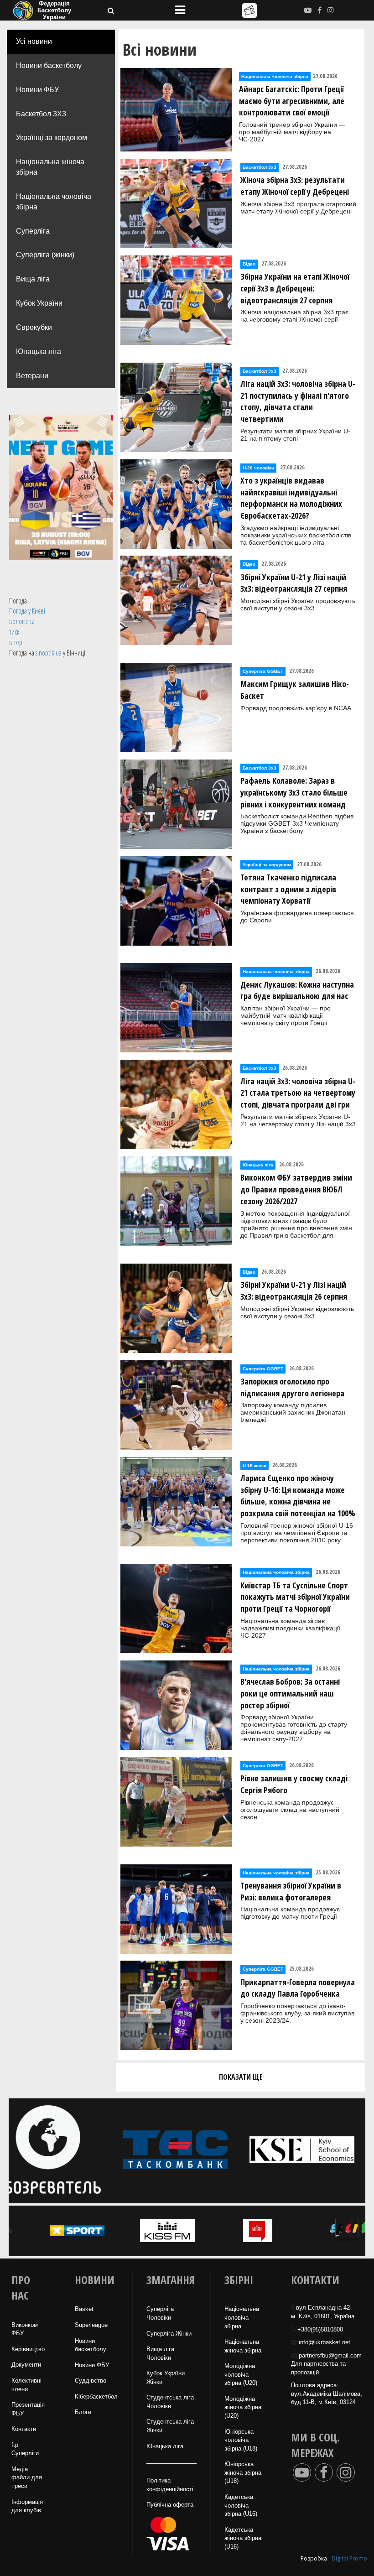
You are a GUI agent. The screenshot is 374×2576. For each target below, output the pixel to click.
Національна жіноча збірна (50, 167)
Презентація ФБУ (28, 2409)
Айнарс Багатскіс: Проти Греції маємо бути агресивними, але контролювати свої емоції (292, 101)
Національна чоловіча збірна (54, 202)
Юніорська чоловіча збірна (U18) (241, 2440)
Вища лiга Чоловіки (160, 2353)
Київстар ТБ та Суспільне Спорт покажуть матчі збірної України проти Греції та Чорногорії (295, 1597)
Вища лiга (33, 279)
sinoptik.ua (49, 653)
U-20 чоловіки (258, 468)
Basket (84, 2309)
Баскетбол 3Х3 (41, 114)
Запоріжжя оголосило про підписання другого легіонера (292, 1387)
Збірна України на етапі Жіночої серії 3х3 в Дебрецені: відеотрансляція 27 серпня (295, 288)
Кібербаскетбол (96, 2396)
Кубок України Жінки (166, 2378)
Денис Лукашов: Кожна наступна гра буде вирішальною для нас (297, 990)
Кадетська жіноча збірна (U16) (243, 2538)
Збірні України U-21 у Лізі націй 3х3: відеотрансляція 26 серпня (294, 1291)
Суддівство (91, 2381)
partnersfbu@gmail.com (330, 2355)
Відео (249, 264)
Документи (26, 2365)
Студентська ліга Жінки (170, 2426)
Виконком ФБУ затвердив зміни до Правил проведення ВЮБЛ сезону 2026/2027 (296, 1189)
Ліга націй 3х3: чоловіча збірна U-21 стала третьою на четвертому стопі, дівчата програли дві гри (298, 1093)
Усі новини (34, 41)
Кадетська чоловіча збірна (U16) (241, 2505)
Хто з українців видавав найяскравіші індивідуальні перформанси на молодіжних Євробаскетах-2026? (291, 498)
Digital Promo (349, 2558)
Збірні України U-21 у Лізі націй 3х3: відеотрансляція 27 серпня (294, 583)
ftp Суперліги (25, 2449)
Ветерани (32, 376)
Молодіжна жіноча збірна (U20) (243, 2407)
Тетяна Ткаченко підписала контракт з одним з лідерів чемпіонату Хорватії (288, 889)
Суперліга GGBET (263, 671)
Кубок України (39, 303)
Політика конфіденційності (170, 2485)
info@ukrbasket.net (325, 2342)
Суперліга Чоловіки (160, 2313)
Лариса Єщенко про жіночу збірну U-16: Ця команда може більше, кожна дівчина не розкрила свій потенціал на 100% (298, 1496)
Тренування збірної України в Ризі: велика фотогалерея (291, 1891)
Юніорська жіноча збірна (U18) (243, 2472)
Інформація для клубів (27, 2506)
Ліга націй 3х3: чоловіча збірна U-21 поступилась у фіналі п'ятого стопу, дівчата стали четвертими (298, 401)
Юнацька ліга (39, 351)
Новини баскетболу (49, 65)
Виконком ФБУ (25, 2329)
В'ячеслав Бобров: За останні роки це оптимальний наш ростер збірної (290, 1693)
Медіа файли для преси (27, 2477)
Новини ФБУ (37, 90)
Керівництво (28, 2349)
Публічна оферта (170, 2505)
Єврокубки (34, 327)
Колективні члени (26, 2385)
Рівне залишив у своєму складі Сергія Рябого (294, 1784)
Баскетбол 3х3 (260, 167)
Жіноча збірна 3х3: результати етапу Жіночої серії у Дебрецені (295, 186)
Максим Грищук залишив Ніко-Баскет (295, 690)
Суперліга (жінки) (45, 255)
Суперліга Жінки (169, 2334)
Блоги (83, 2412)
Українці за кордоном (52, 138)
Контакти (24, 2429)
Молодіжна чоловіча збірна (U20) (241, 2374)
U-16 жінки (255, 1465)
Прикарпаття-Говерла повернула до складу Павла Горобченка (298, 1988)
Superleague (91, 2325)
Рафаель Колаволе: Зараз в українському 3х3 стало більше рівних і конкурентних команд (294, 792)
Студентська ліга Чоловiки (170, 2402)
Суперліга (33, 231)
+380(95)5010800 (320, 2329)
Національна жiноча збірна (243, 2346)
